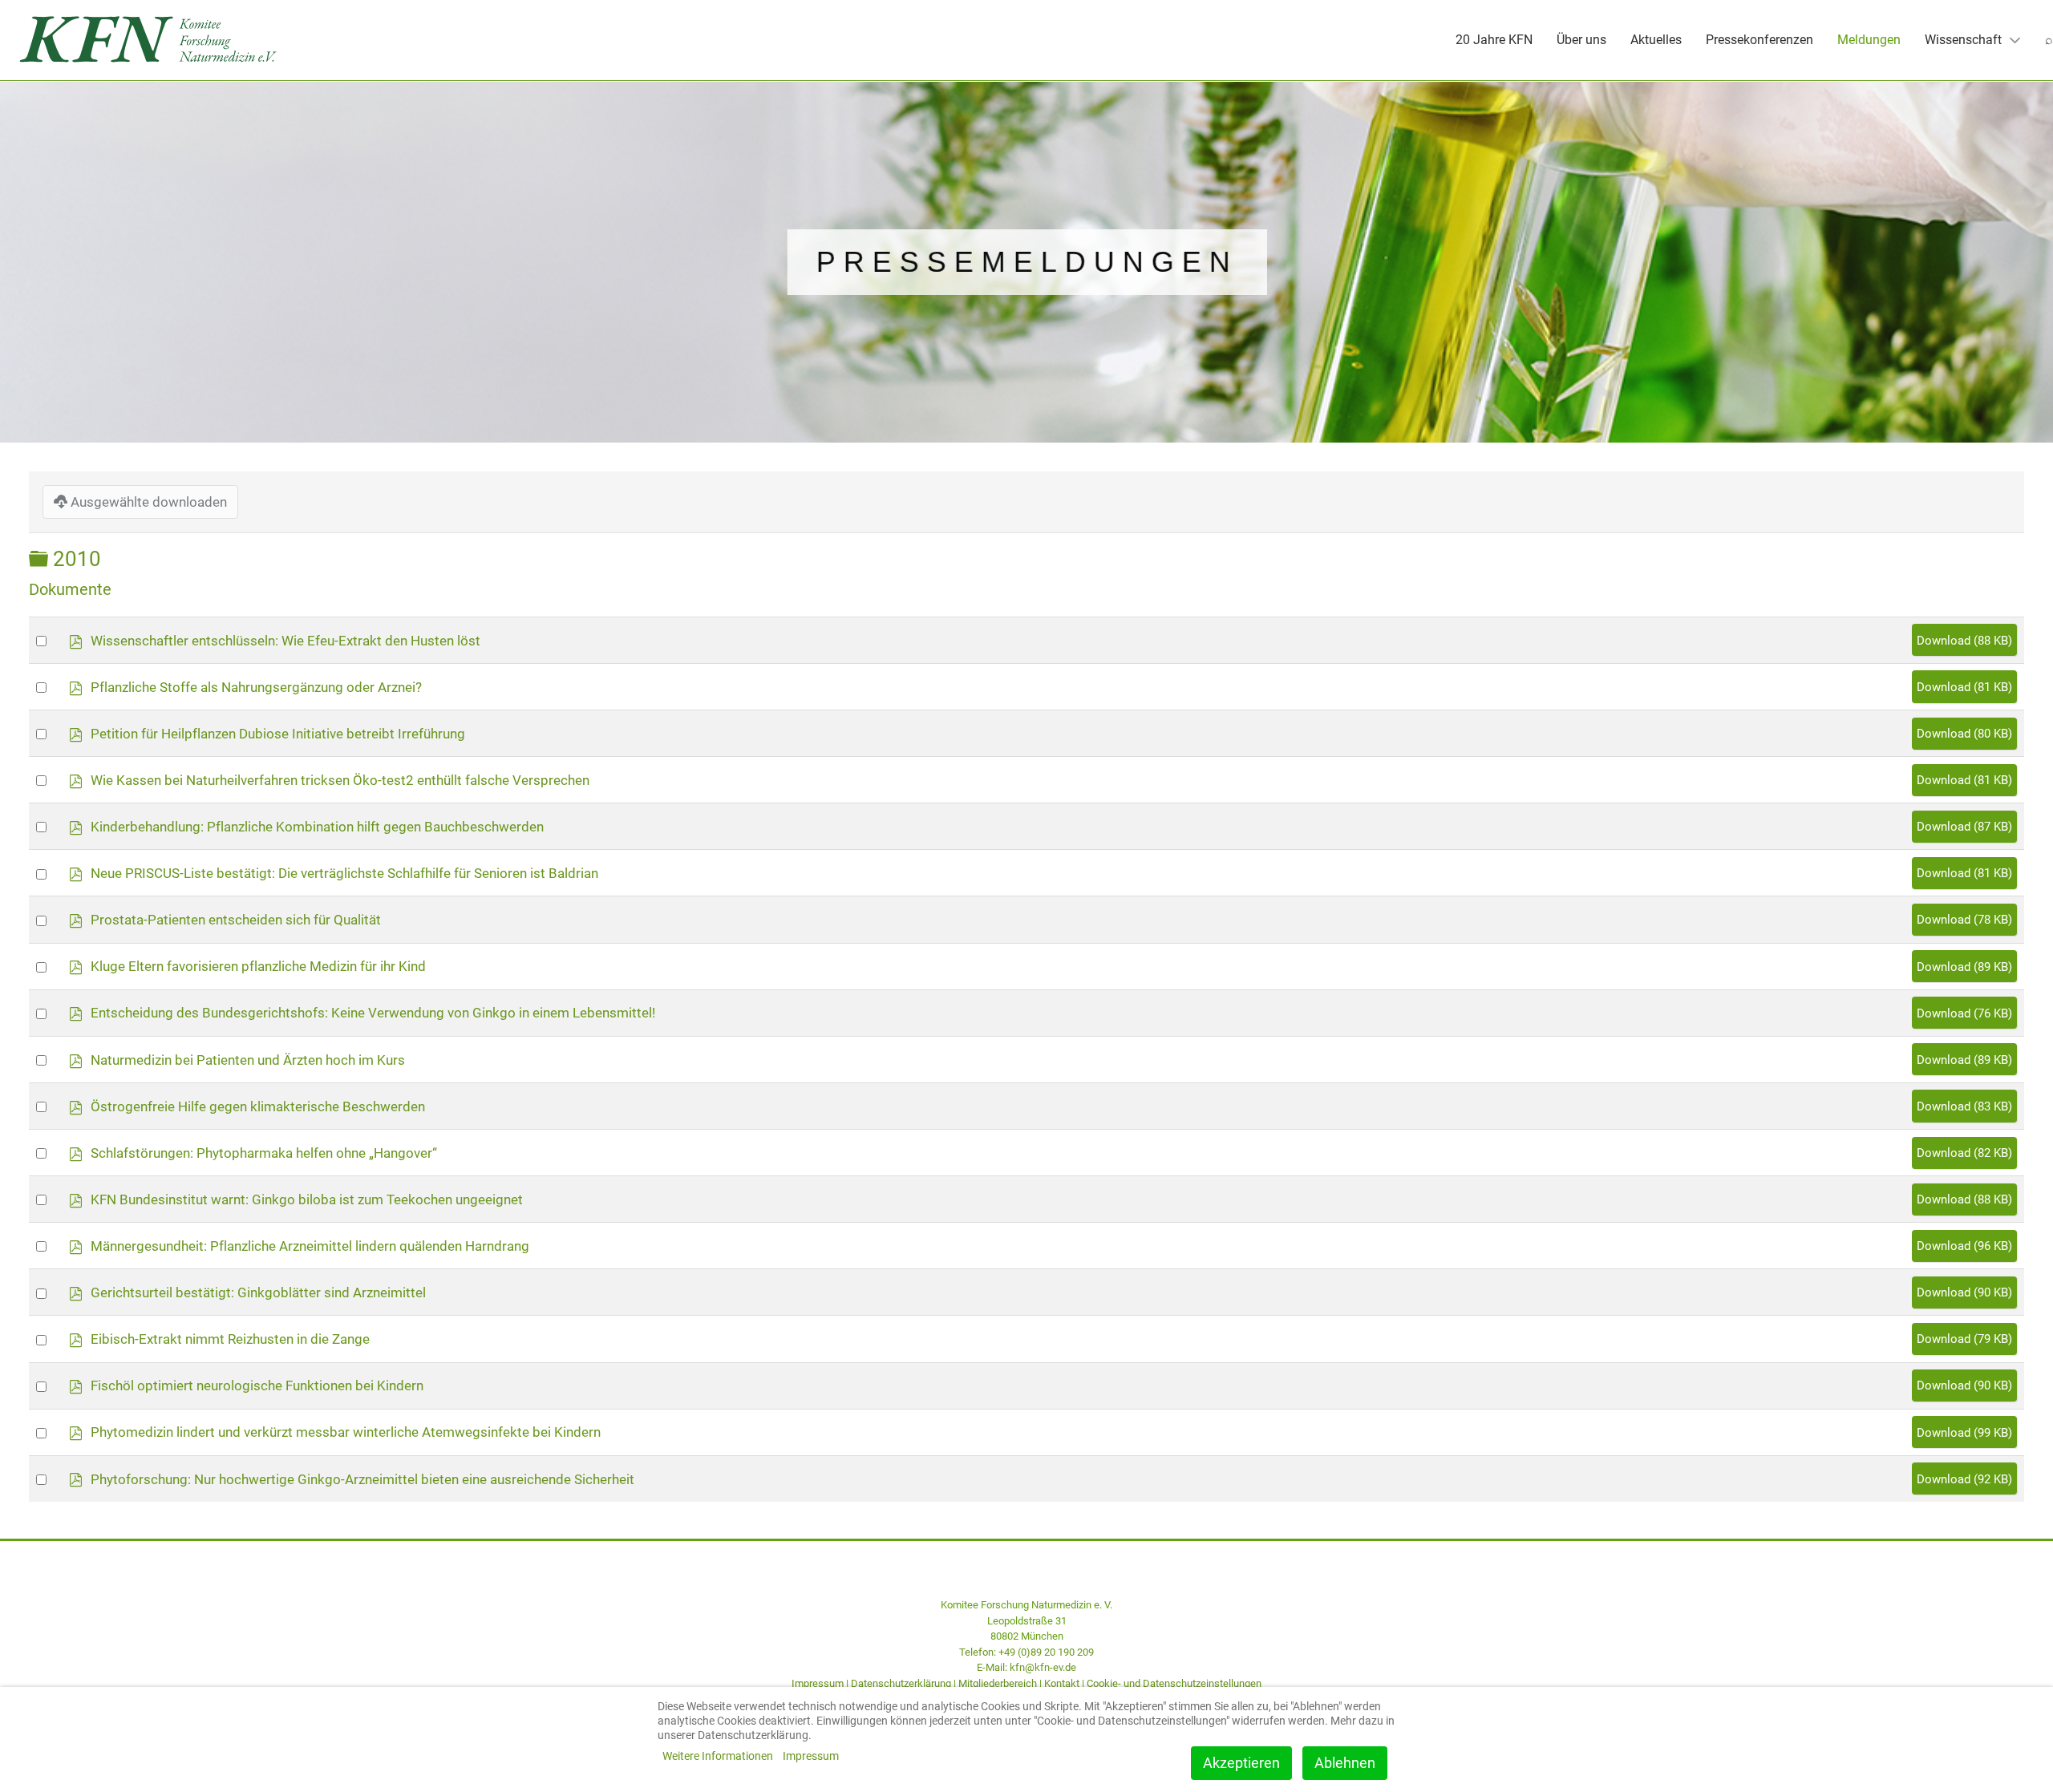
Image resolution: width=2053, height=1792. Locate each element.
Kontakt (1062, 1683)
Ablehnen (1345, 1763)
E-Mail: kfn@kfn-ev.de (1026, 1667)
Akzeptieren (1241, 1763)
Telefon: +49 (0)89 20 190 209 (1026, 1652)
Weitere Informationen (718, 1756)
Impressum (818, 1683)
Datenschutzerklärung (901, 1683)
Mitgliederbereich (998, 1683)
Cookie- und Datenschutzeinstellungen (1174, 1683)
